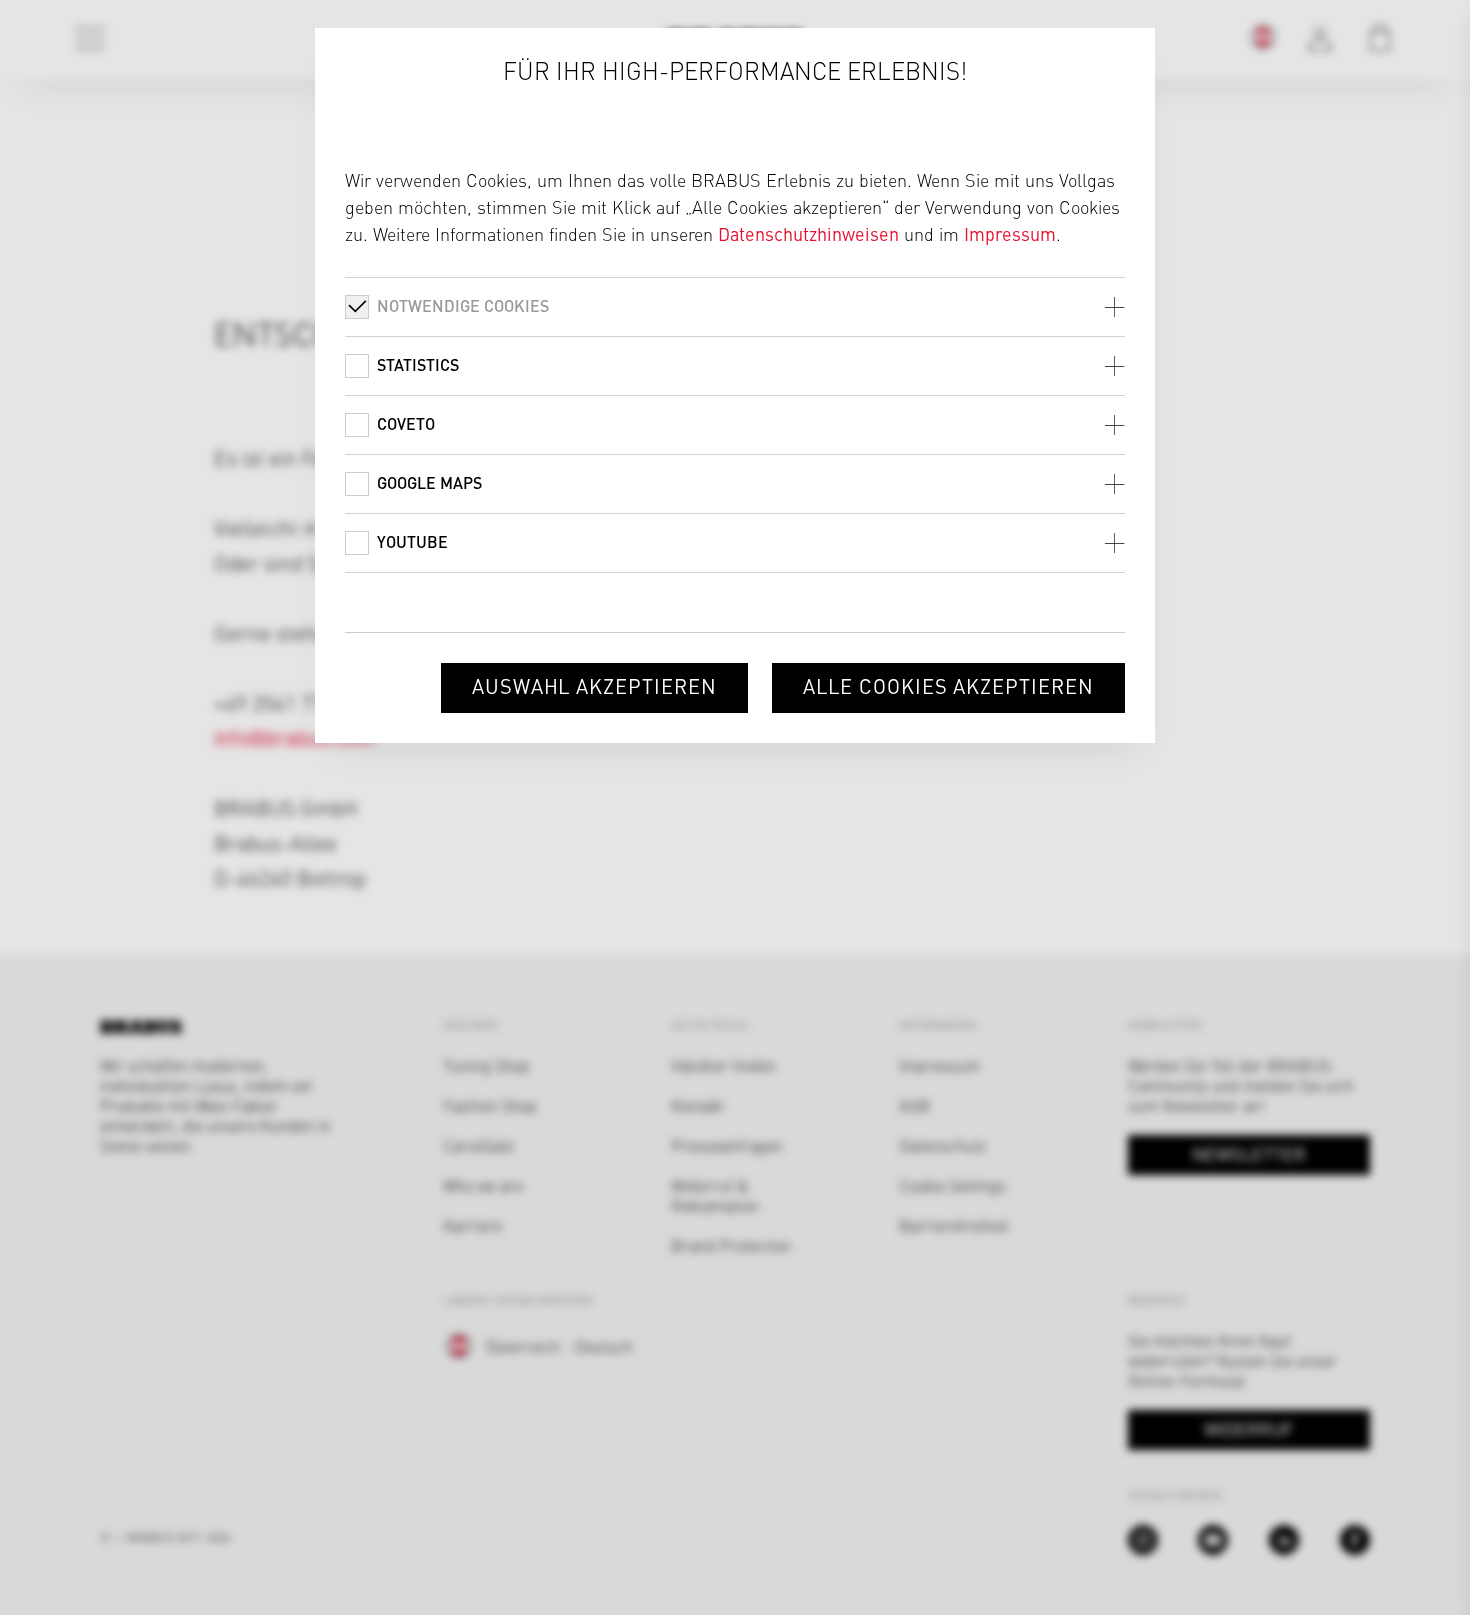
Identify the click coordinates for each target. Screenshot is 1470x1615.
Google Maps (429, 482)
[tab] (735, 306)
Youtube (412, 541)
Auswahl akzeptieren (594, 685)
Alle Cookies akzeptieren (948, 685)
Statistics (418, 364)
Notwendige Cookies (463, 305)
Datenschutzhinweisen (808, 233)
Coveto (406, 423)
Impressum (1010, 233)
